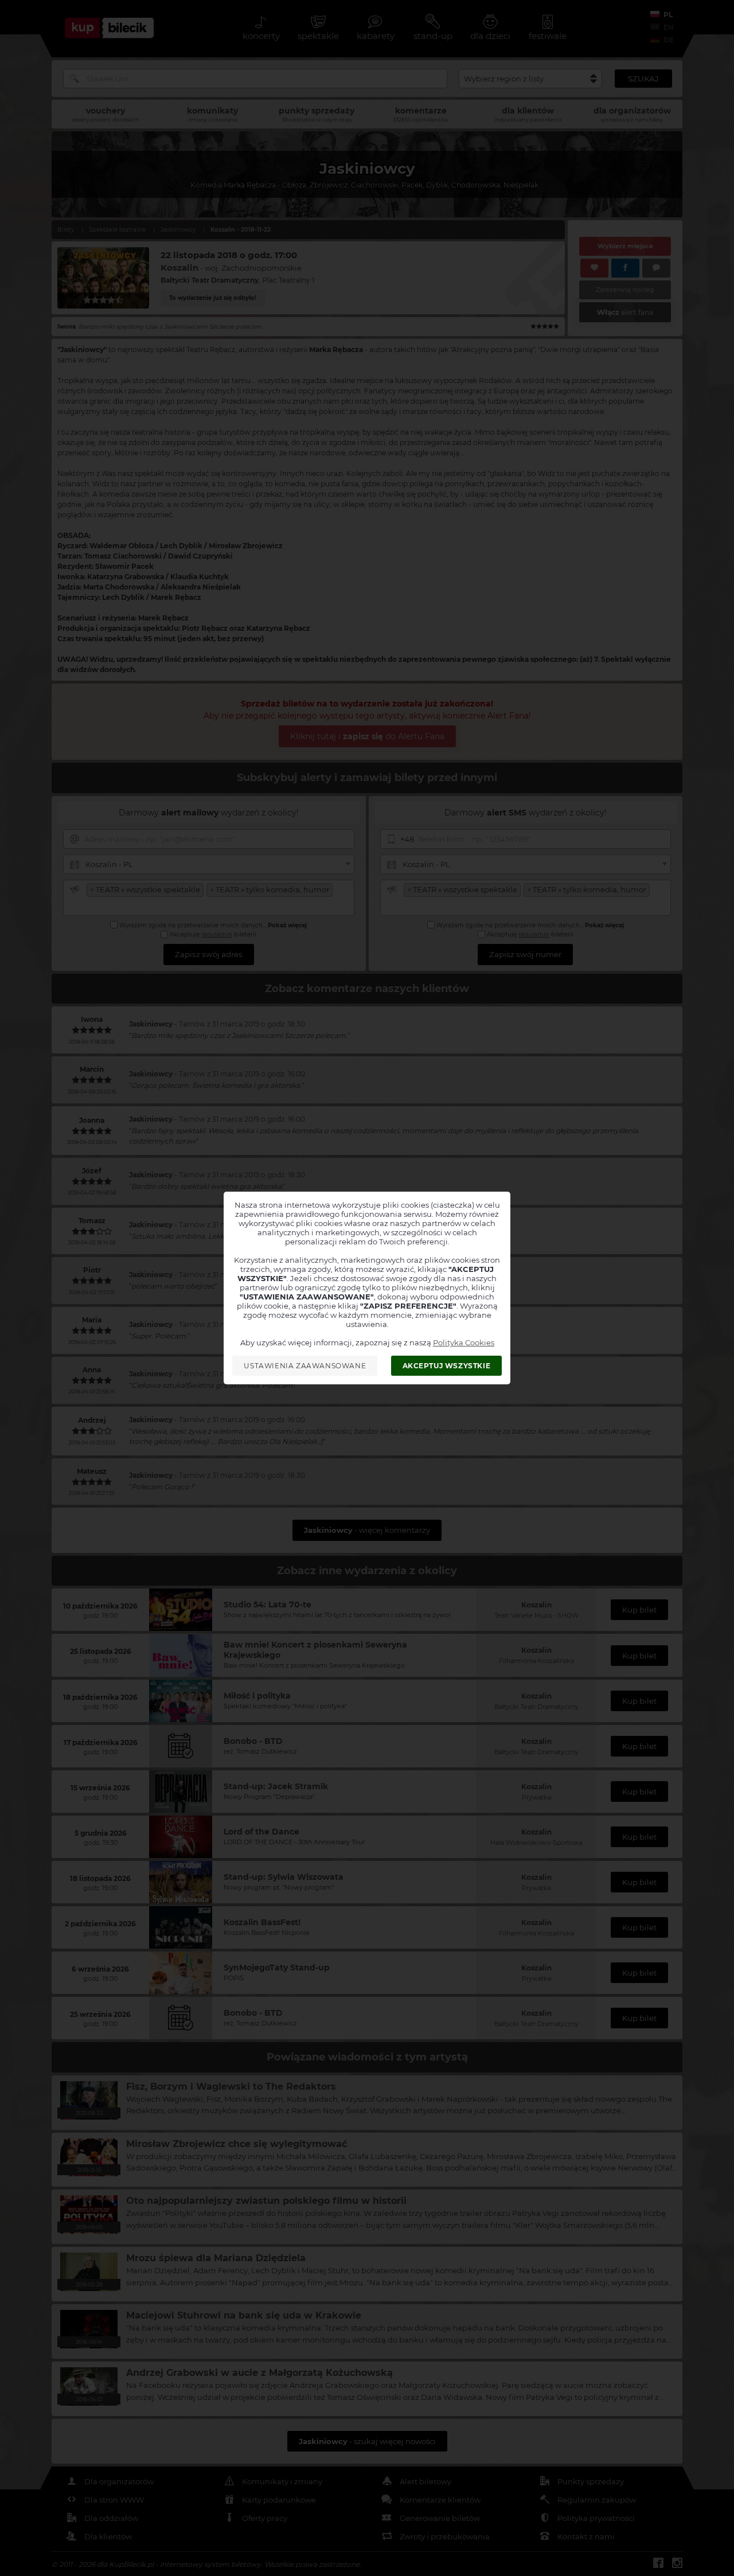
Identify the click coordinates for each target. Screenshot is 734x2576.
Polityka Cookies (464, 1342)
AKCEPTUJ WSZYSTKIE (447, 1366)
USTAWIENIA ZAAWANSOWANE (305, 1366)
